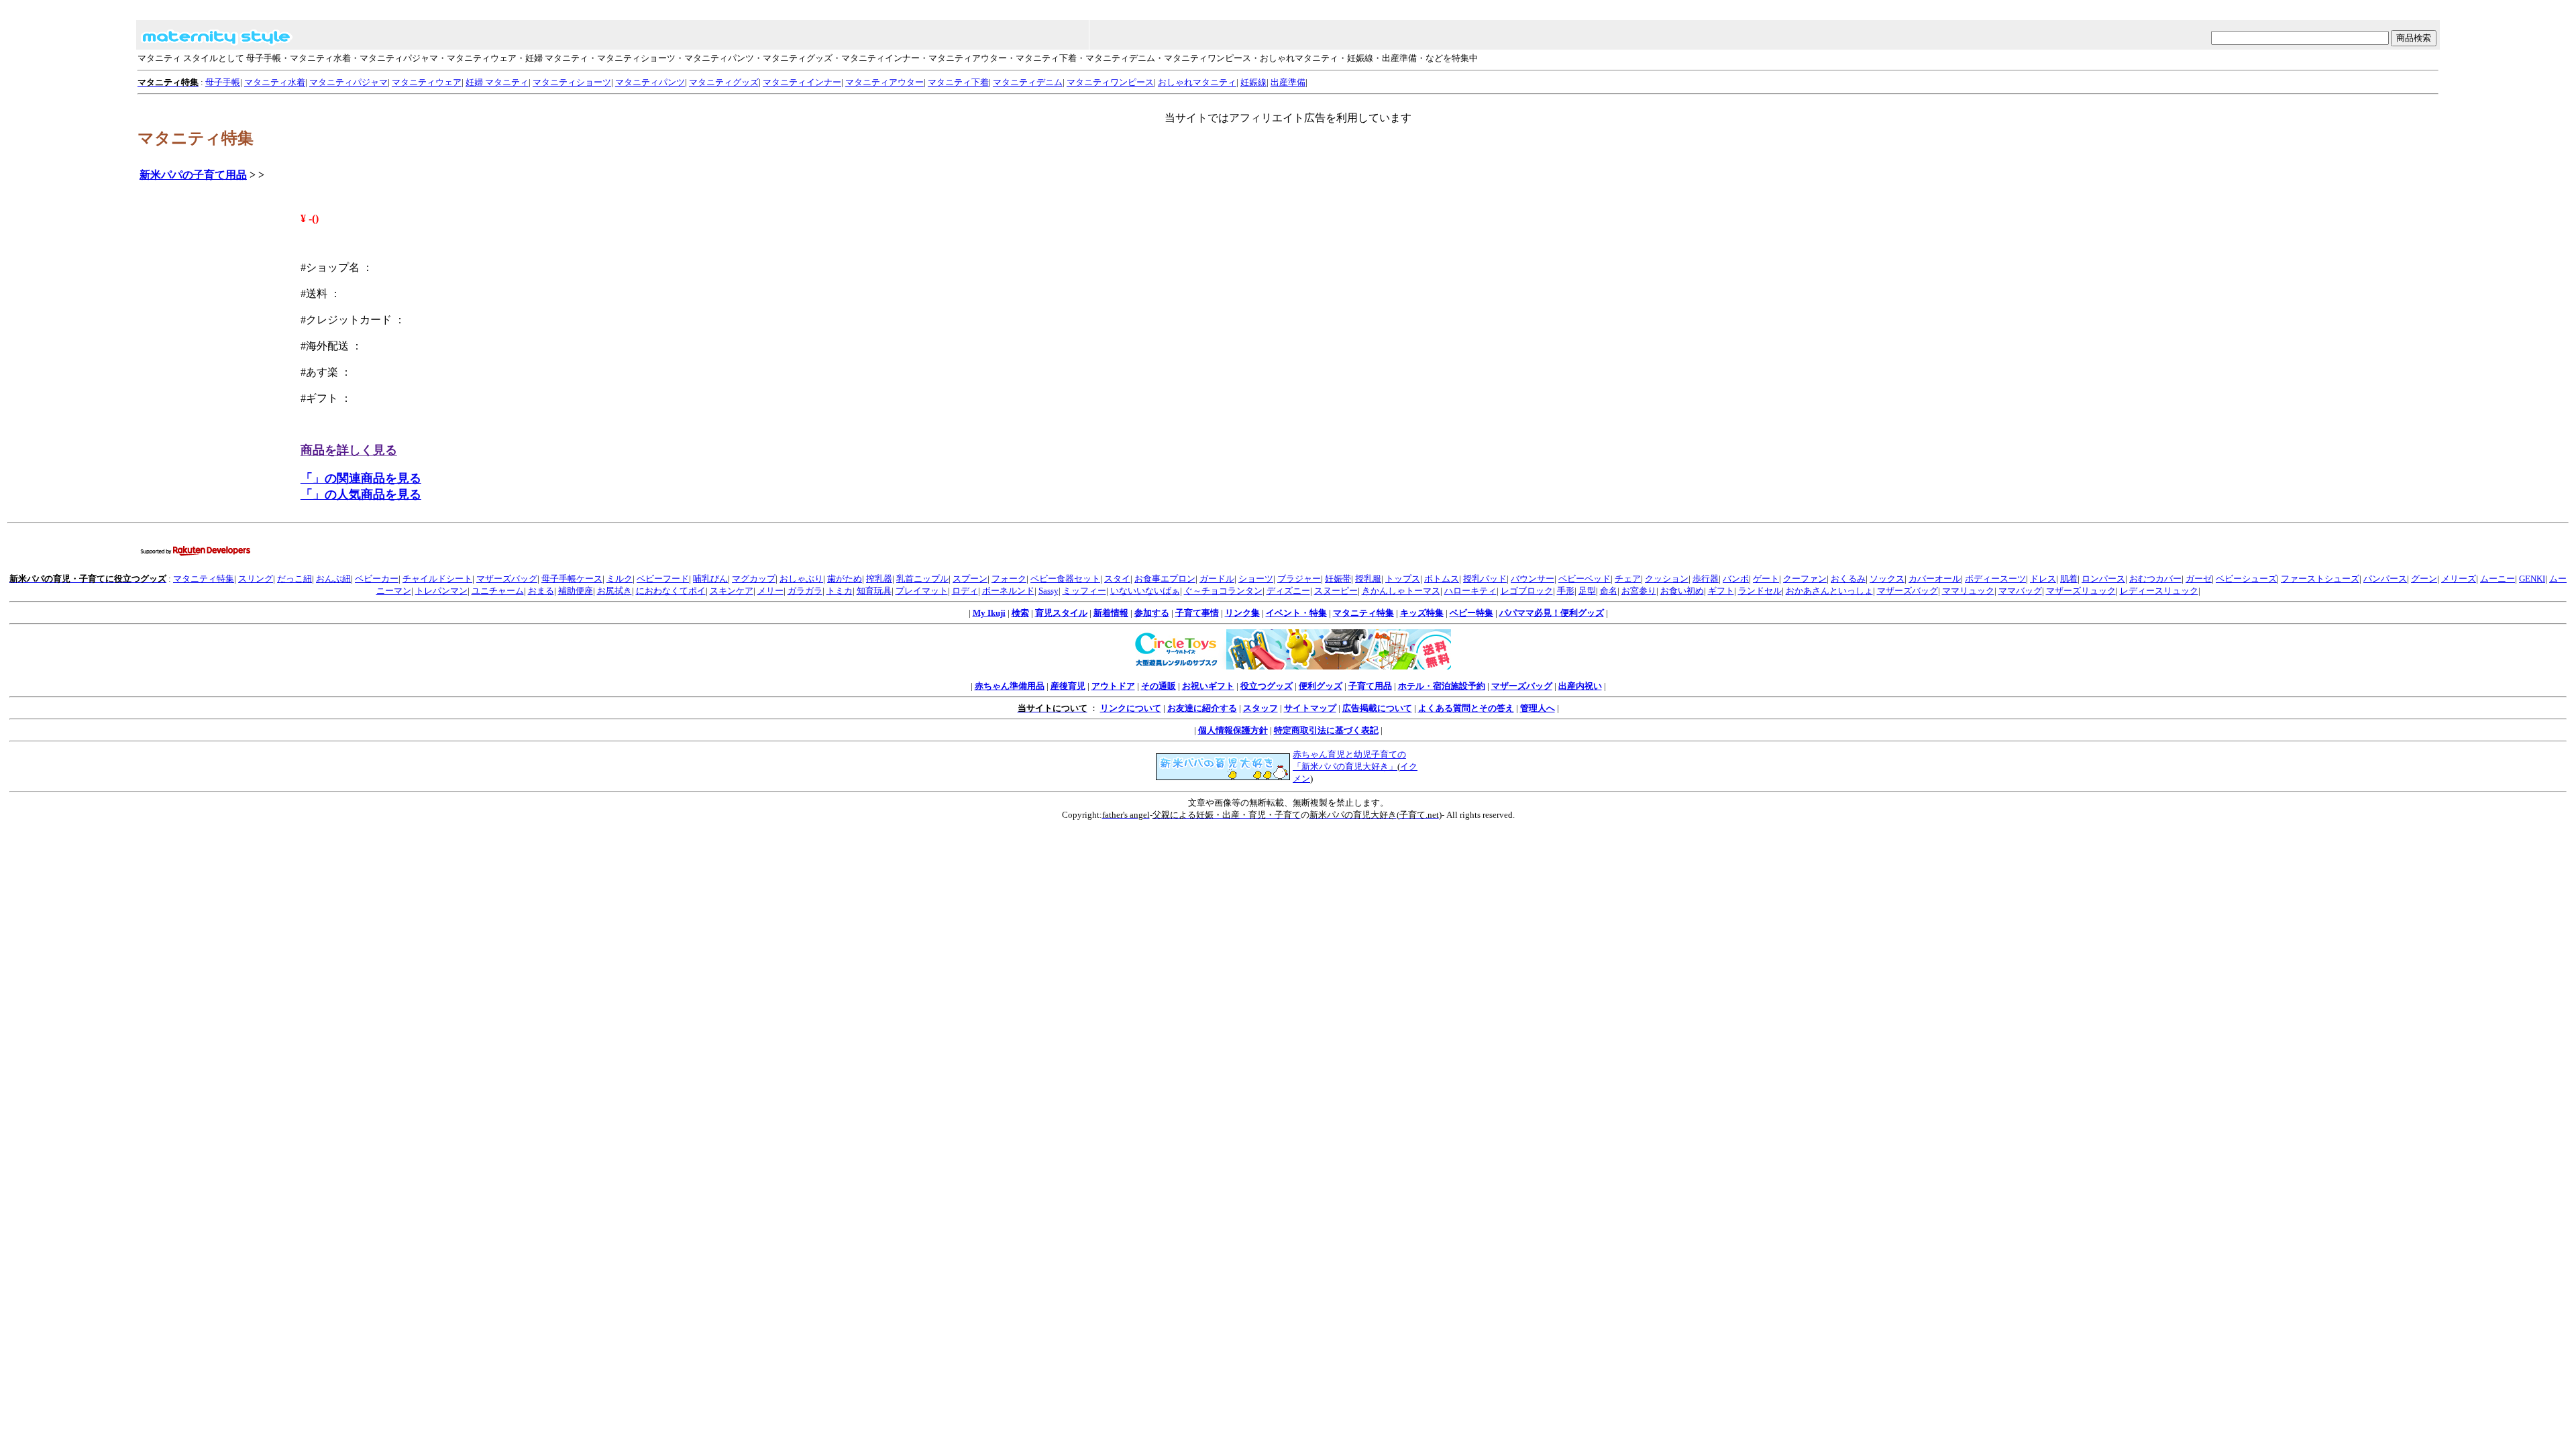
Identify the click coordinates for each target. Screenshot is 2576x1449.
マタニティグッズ (724, 82)
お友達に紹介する (1202, 708)
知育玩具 (874, 591)
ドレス (2043, 579)
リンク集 (1242, 613)
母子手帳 (223, 82)
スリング (256, 579)
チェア (1628, 579)
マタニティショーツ (572, 82)
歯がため (845, 579)
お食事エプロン (1165, 579)
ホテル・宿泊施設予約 (1442, 686)
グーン (2424, 579)
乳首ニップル (922, 579)
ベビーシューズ (2246, 579)
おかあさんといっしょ (1829, 591)
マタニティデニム (1028, 82)
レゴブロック (1527, 591)
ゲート (1766, 579)
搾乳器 (879, 579)
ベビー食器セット (1065, 579)
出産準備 (1288, 82)
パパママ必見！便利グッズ (1552, 613)
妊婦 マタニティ (497, 82)
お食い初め (1682, 591)
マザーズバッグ (507, 579)
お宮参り (1639, 591)
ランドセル (1760, 591)
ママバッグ (2020, 591)
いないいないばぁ (1145, 591)
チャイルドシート (437, 579)
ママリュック (1968, 591)
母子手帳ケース (572, 579)
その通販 (1159, 686)
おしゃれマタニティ (1197, 82)
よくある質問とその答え (1466, 708)
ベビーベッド (1585, 579)
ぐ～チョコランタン (1223, 591)
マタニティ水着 (275, 82)
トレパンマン (441, 591)
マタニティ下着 (958, 82)
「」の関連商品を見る (361, 478)
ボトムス (1442, 579)
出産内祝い (1580, 686)
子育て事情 (1197, 613)
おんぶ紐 (333, 579)
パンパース (2385, 579)
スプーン (970, 579)
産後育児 (1068, 686)
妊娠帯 (1338, 579)
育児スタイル (1061, 613)
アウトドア (1113, 686)
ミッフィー (1084, 591)
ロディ (965, 591)
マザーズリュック (2081, 591)
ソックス (1887, 579)
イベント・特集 (1296, 613)
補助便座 (576, 591)
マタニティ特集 (204, 579)
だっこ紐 (294, 579)
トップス (1403, 579)
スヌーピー (1336, 591)
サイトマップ (1310, 708)
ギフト (1721, 591)
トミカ (840, 591)
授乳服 (1368, 579)
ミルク (620, 579)
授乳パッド (1485, 579)
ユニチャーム (498, 591)
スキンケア (732, 591)
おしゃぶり (801, 579)
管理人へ (1538, 708)
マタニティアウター (884, 82)
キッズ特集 (1422, 613)
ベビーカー (377, 579)
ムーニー (2498, 579)
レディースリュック (2159, 591)
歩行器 (1706, 579)
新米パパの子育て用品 (193, 175)
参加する (1152, 613)
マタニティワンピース (1110, 82)
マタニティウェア (427, 82)
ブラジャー (1299, 579)
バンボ (1736, 579)
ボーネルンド (1008, 591)
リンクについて (1131, 708)
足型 (1587, 591)
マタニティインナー (802, 82)
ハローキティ (1470, 591)
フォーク (1009, 579)
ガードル (1217, 579)
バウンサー (1533, 579)
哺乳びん (710, 579)
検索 (1020, 613)
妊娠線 (1253, 82)
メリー (770, 591)
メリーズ (2459, 579)
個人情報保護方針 (1233, 730)
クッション (1667, 579)
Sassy (1049, 591)
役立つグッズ (1267, 686)
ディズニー (1288, 591)
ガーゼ (2199, 579)
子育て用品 (1370, 686)
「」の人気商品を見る (361, 494)
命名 (1609, 591)
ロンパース (2103, 579)
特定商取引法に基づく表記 (1326, 730)
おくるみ (1848, 579)
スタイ (1117, 579)
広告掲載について (1377, 708)
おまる (541, 591)
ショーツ (1256, 579)
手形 (1566, 591)
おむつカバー (2155, 579)
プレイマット (922, 591)
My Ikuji (989, 613)
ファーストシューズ (2320, 579)
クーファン (1805, 579)
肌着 (2069, 579)
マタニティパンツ (650, 82)
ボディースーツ (1995, 579)
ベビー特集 (1471, 613)
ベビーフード (663, 579)
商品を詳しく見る (349, 450)
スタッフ (1260, 708)
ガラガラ (805, 591)
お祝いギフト (1208, 686)
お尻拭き (614, 591)
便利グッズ (1321, 686)
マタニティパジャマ (348, 82)
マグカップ (754, 579)
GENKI (2532, 579)
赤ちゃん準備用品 (1010, 686)
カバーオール (1935, 579)
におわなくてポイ (671, 591)
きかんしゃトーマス (1401, 591)
